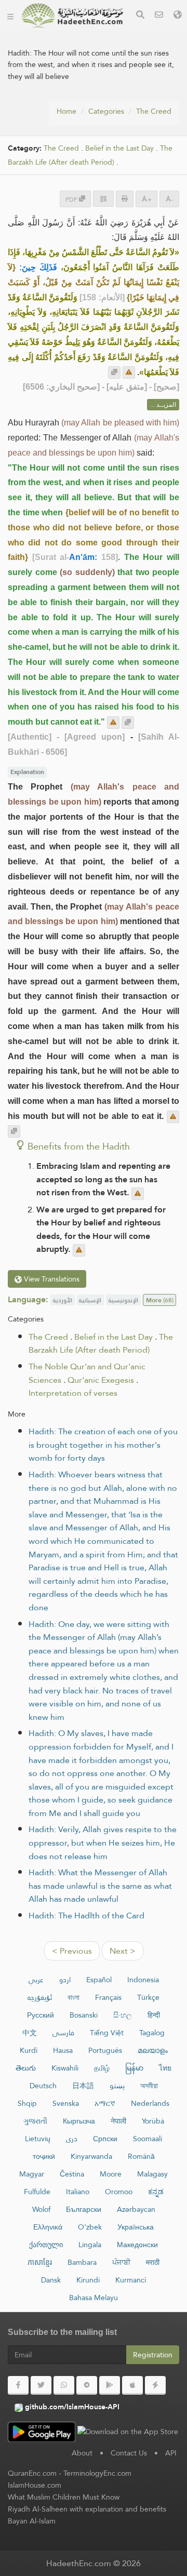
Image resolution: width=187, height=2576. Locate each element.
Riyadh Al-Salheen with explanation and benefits (87, 2509)
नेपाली (118, 2121)
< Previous (72, 1951)
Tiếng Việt (107, 2033)
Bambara (82, 2262)
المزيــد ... (163, 405)
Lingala (90, 2245)
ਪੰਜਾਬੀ (121, 2262)
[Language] (178, 16)
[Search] (140, 16)
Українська (136, 2227)
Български (84, 2209)
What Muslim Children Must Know (64, 2497)
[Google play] (110, 2385)
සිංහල (123, 2015)
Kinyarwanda (91, 2156)
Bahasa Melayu (94, 2298)
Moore (111, 2174)
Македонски (137, 2245)
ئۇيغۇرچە (40, 1997)
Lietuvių (38, 2139)
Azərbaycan (136, 2209)
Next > (123, 1951)
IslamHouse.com (35, 2485)
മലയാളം (153, 2050)
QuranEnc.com (32, 2473)
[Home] (10, 16)
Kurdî (29, 2050)
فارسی (63, 2033)
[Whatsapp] (64, 2385)
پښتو (117, 2086)
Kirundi (88, 2280)
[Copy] (114, 372)
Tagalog (152, 2033)
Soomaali (148, 2139)
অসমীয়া (149, 2086)
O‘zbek (90, 2227)
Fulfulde (37, 2192)
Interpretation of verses (73, 1393)
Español (99, 1980)
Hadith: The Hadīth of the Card (86, 1916)
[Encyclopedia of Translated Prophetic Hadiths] (72, 16)
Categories (106, 111)
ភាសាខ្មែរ (40, 2262)
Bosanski (84, 2015)
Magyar (32, 2174)
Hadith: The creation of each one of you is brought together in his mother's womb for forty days (103, 1445)
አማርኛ (105, 2103)
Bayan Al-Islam (32, 2521)
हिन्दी (154, 2015)
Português (105, 2050)
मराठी (153, 2262)
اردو (65, 1980)
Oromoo (119, 2192)
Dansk (51, 2280)
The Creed (154, 111)
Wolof (41, 2209)
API (171, 2453)
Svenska (66, 2103)
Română (141, 2156)
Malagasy (152, 2174)
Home (66, 111)
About (82, 2453)
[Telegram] (87, 2385)
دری (72, 2139)
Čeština (72, 2174)
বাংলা (74, 1997)
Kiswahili (65, 2068)
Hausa (63, 2050)
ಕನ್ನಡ (156, 2192)
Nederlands (150, 2103)
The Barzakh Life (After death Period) (90, 155)
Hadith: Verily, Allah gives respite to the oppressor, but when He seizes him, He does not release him (103, 1843)
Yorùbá (153, 2121)
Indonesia (143, 1980)
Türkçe (148, 1997)
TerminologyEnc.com (97, 2473)
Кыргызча (79, 2121)
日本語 (83, 2086)
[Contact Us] (159, 16)
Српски (105, 2139)
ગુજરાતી (35, 2121)
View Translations (51, 1279)
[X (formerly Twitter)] (41, 2385)
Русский (41, 2015)
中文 (30, 2033)
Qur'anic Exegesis (101, 1380)
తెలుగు (26, 2068)
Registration (153, 2355)
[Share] (103, 199)
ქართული (46, 2245)
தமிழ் (102, 2068)
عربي (36, 1980)
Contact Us (129, 2453)
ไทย (165, 2068)
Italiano (78, 2192)
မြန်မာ (134, 2068)
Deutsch (43, 2086)
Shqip (27, 2103)
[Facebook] (18, 2385)
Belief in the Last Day (119, 148)
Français (108, 1997)
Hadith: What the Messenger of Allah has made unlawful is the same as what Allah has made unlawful (100, 1886)
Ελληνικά (48, 2227)
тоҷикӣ (44, 2156)
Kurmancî (131, 2280)
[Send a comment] (129, 372)
